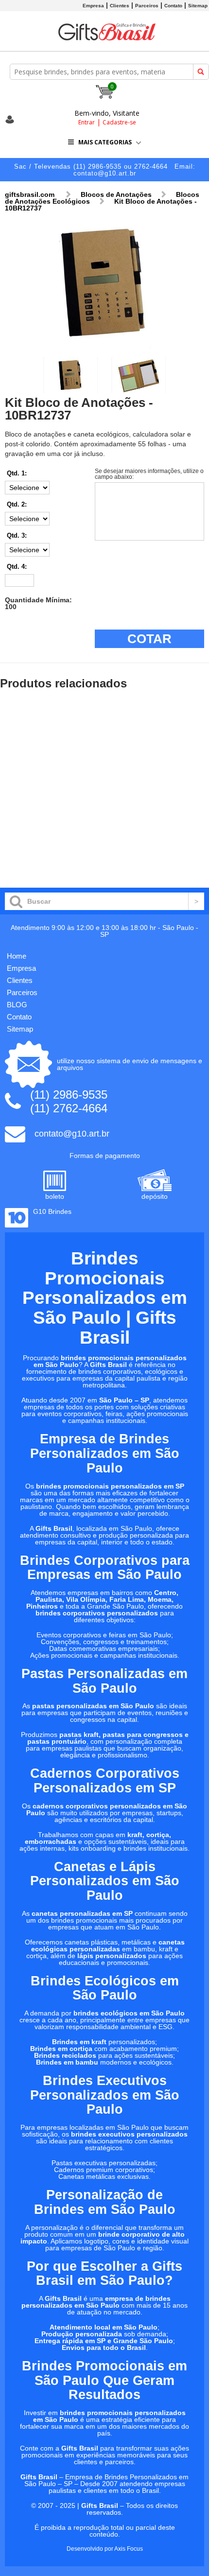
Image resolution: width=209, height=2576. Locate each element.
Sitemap (198, 6)
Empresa (93, 6)
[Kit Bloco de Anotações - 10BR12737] (104, 347)
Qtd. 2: (17, 504)
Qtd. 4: (17, 567)
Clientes (120, 6)
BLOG (17, 1005)
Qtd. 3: (17, 535)
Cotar (149, 639)
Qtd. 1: (17, 473)
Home (17, 956)
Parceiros (147, 6)
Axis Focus (129, 2549)
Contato (173, 6)
